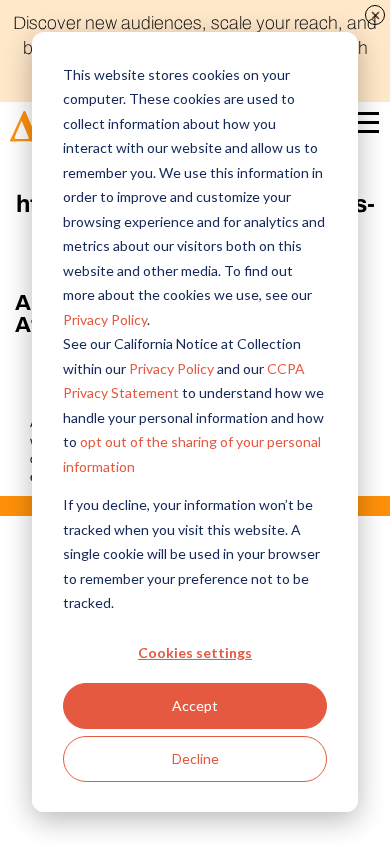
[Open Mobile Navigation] (364, 126)
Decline (195, 758)
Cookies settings (195, 652)
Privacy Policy (105, 319)
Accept (195, 705)
